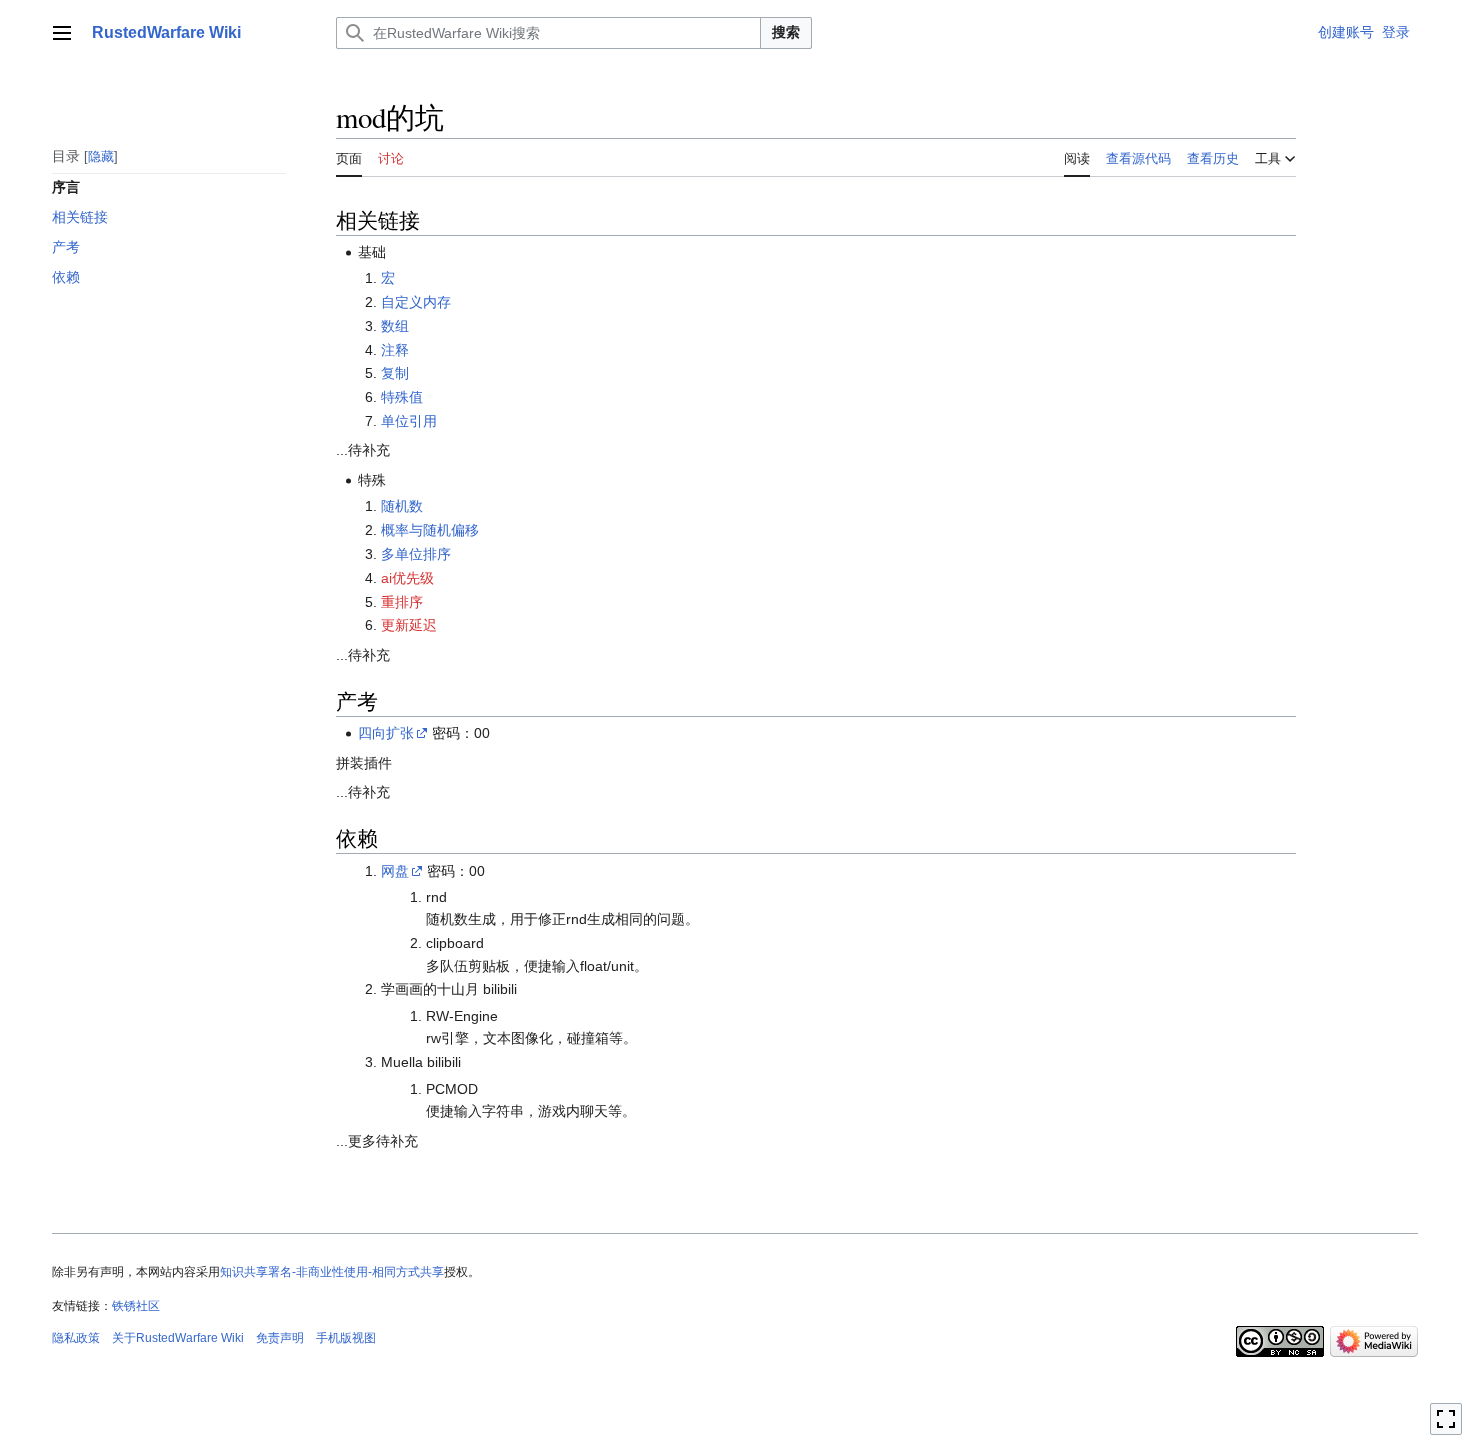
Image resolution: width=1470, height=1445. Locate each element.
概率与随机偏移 (430, 530)
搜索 (786, 32)
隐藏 (101, 155)
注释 (395, 350)
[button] (62, 33)
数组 (395, 326)
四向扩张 (386, 733)
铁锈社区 (136, 1306)
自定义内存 (416, 302)
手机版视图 (346, 1338)
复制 (395, 373)
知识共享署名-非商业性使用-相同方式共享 (332, 1272)
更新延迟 (409, 625)
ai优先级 (407, 578)
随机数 (402, 506)
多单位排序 (416, 554)
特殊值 (402, 397)
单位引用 (409, 421)
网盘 (395, 871)
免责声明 (280, 1338)
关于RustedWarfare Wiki (178, 1338)
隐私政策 (76, 1338)
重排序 (402, 602)
